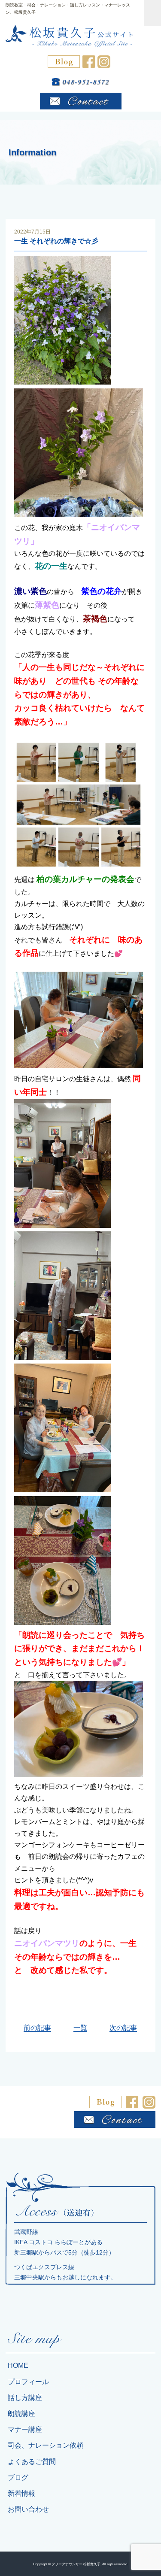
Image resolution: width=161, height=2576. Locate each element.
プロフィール (28, 2382)
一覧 (80, 2028)
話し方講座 (25, 2398)
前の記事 (37, 2028)
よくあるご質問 (32, 2462)
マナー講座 (25, 2429)
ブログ (18, 2478)
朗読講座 (21, 2414)
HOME (18, 2365)
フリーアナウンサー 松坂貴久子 (76, 2564)
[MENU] (152, 13)
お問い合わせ (28, 2509)
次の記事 (123, 2028)
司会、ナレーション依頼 (46, 2445)
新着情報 (21, 2493)
